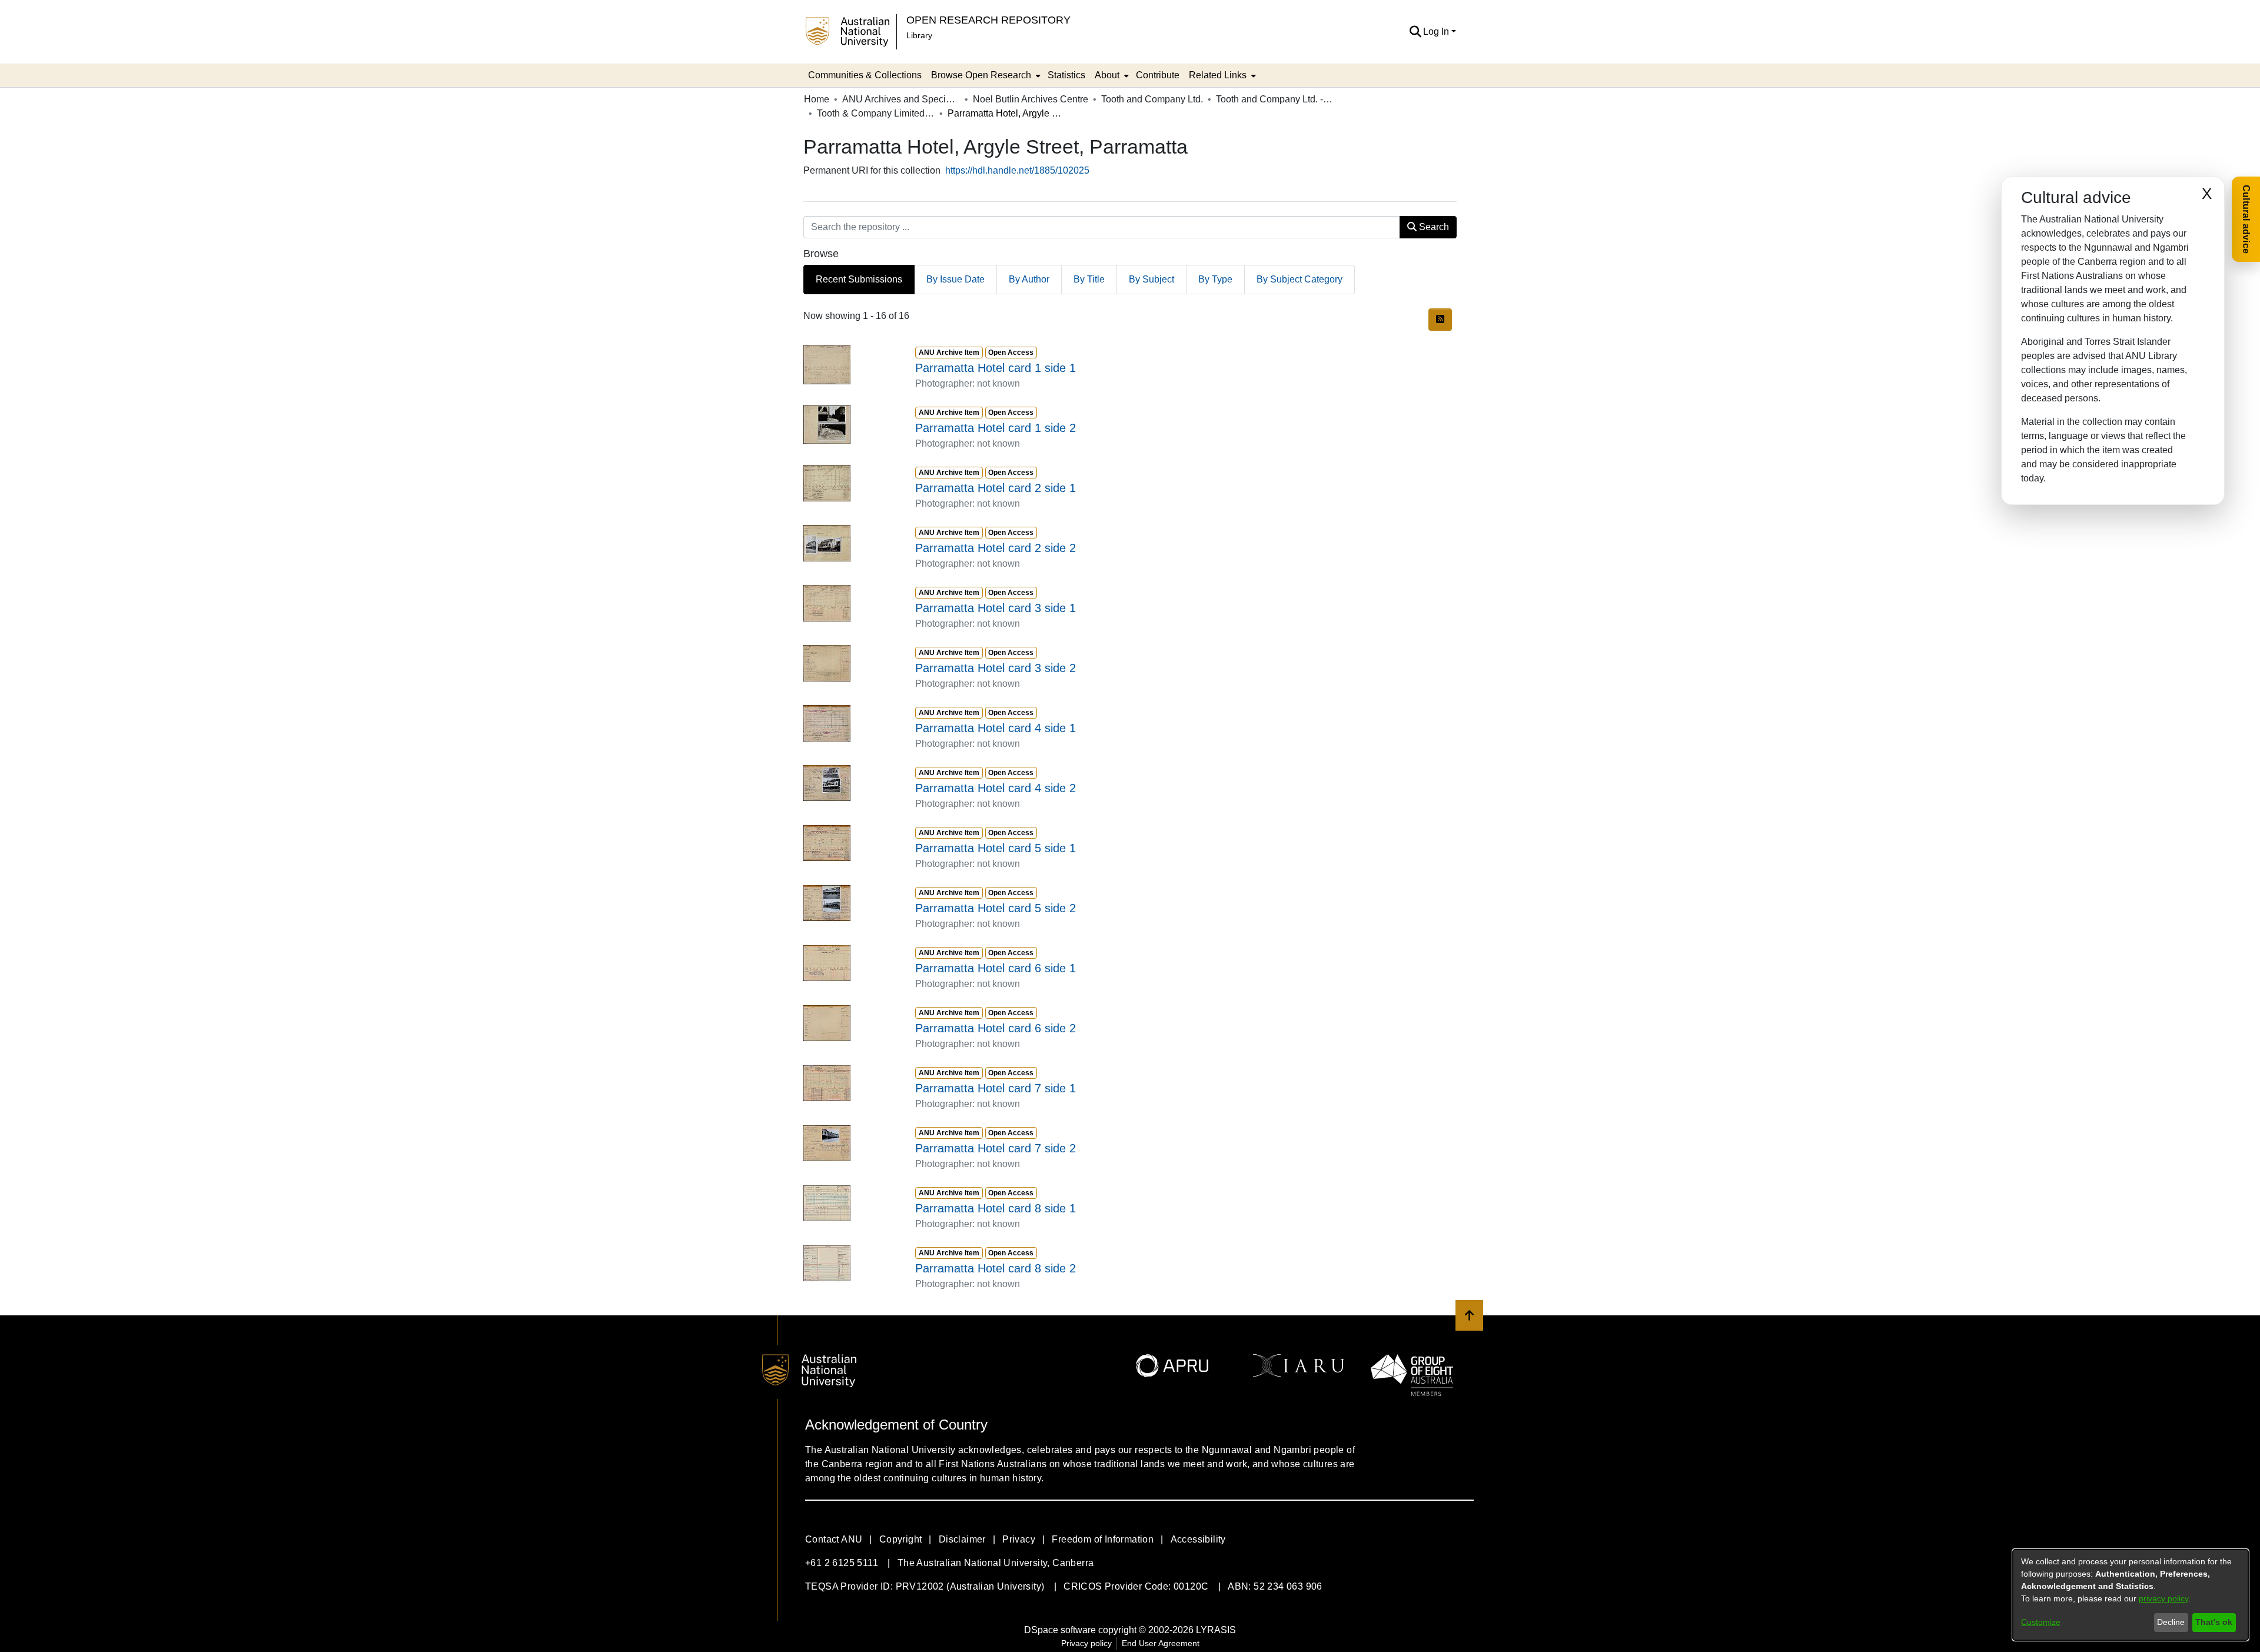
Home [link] (817, 99)
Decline (2171, 1622)
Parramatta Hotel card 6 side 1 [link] (996, 968)
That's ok (2214, 1622)
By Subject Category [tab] (1299, 279)
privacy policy (2163, 1598)
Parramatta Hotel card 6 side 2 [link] (996, 1028)
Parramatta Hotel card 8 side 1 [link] (996, 1208)
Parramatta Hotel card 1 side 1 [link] (996, 368)
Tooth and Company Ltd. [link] (1152, 99)
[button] (1415, 32)
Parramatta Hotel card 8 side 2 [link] (996, 1268)
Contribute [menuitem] (1158, 75)
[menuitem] (985, 75)
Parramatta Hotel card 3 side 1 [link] (996, 608)
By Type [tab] (1215, 279)
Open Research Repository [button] (988, 20)
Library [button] (919, 35)
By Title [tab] (1089, 279)
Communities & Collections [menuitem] (865, 75)
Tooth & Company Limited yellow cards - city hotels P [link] (876, 113)
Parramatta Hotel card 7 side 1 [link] (996, 1088)
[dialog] (2131, 1595)
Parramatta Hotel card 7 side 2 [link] (996, 1148)
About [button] (1107, 75)
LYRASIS (1216, 1630)
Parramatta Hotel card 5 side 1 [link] (996, 848)
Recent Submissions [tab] (859, 279)
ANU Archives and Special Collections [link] (901, 99)
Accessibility (1198, 1539)
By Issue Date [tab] (955, 279)
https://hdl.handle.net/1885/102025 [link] (1017, 170)
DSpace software (1060, 1630)
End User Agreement (1161, 1643)
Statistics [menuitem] (1066, 75)
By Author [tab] (1029, 279)
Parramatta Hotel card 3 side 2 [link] (996, 668)
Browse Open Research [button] (981, 75)
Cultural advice (2246, 219)
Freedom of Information (1103, 1539)
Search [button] (1433, 227)
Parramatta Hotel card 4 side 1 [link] (996, 728)
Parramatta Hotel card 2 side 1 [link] (996, 488)
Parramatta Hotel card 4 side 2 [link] (996, 788)
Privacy (1019, 1539)
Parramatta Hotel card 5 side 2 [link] (996, 908)
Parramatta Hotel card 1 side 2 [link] (996, 428)
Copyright (901, 1539)
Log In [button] (1437, 31)
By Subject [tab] (1151, 279)
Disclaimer (962, 1539)
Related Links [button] (1218, 75)
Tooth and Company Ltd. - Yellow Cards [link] (1275, 99)
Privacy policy (1086, 1643)
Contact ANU (834, 1539)
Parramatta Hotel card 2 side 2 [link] (996, 548)
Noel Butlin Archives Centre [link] (1031, 99)
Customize (2041, 1622)
